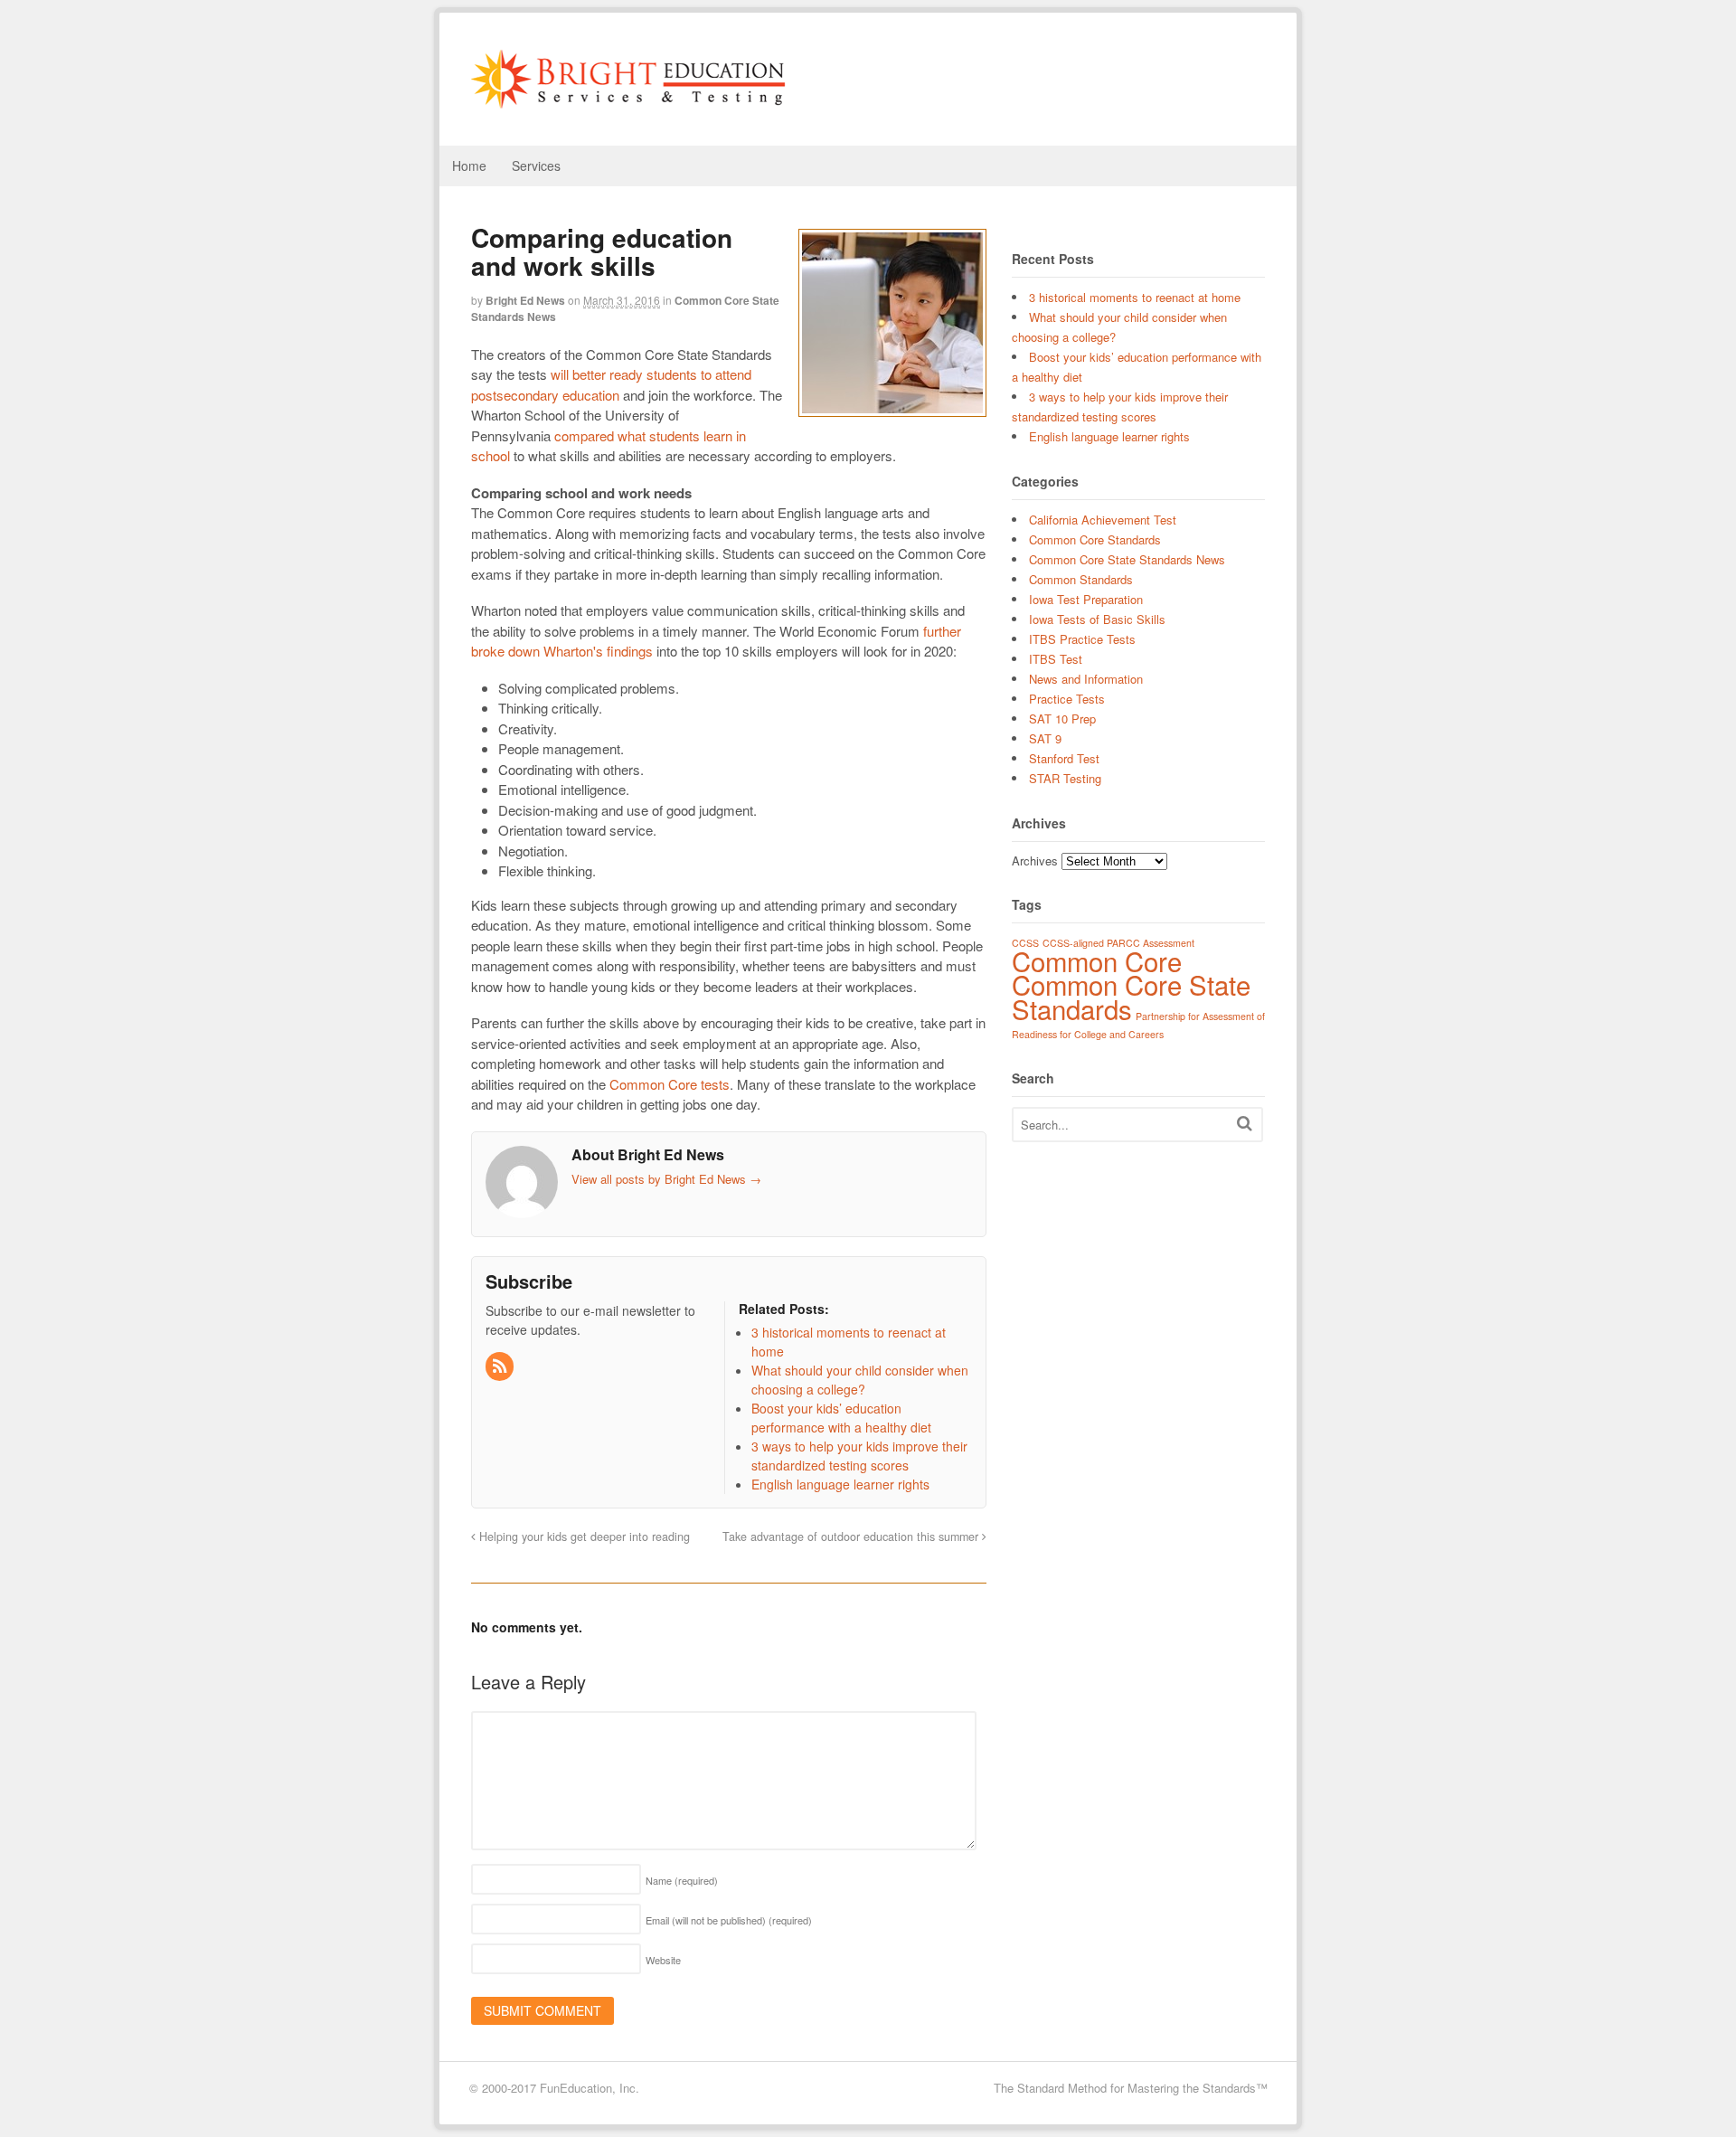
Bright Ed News (525, 300)
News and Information (1086, 679)
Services (536, 165)
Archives (1035, 860)
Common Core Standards (1095, 539)
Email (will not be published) (729, 1920)
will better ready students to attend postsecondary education (611, 384)
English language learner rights (1109, 436)
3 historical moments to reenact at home (1135, 297)
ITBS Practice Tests (1082, 639)
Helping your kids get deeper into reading (583, 1537)
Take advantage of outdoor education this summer (852, 1537)
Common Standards (1081, 579)
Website (663, 1960)
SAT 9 (1045, 738)
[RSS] (501, 1366)
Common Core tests (670, 1084)
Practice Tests (1067, 699)
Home (469, 165)
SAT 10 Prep (1062, 719)
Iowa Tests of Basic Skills (1097, 619)
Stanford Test (1064, 758)
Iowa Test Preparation (1086, 599)
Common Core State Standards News (1127, 559)
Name (682, 1880)
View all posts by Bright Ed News (666, 1179)
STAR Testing (1065, 778)
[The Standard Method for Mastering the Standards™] (628, 99)
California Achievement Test (1103, 520)
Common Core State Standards (1131, 996)
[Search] (1245, 1123)
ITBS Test (1056, 659)
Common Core (1097, 960)
